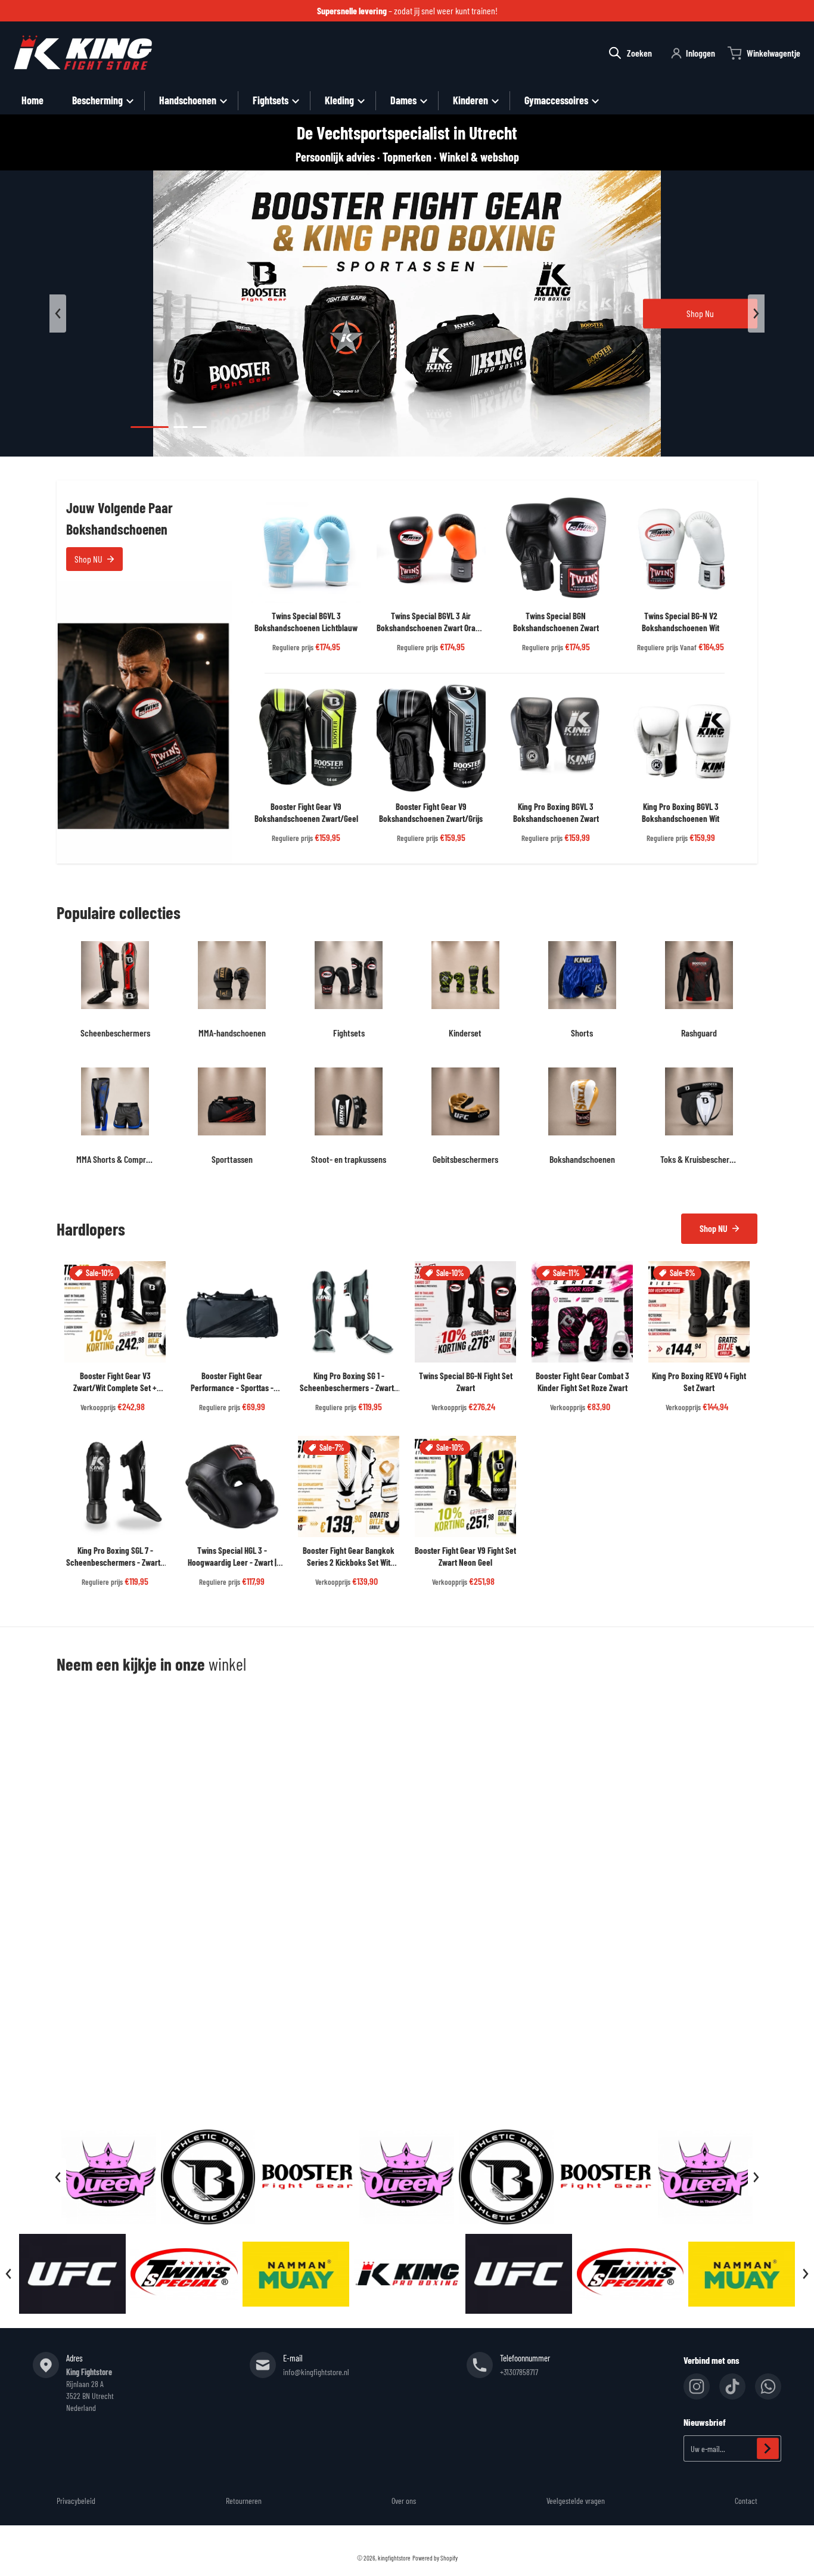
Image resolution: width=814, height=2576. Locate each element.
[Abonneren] (768, 2448)
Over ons (404, 2501)
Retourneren (244, 2501)
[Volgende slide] (756, 314)
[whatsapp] (768, 2386)
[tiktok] (732, 2386)
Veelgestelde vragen (576, 2501)
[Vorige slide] (58, 314)
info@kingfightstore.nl (316, 2372)
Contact (746, 2501)
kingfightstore (394, 2558)
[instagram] (697, 2386)
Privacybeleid (76, 2501)
